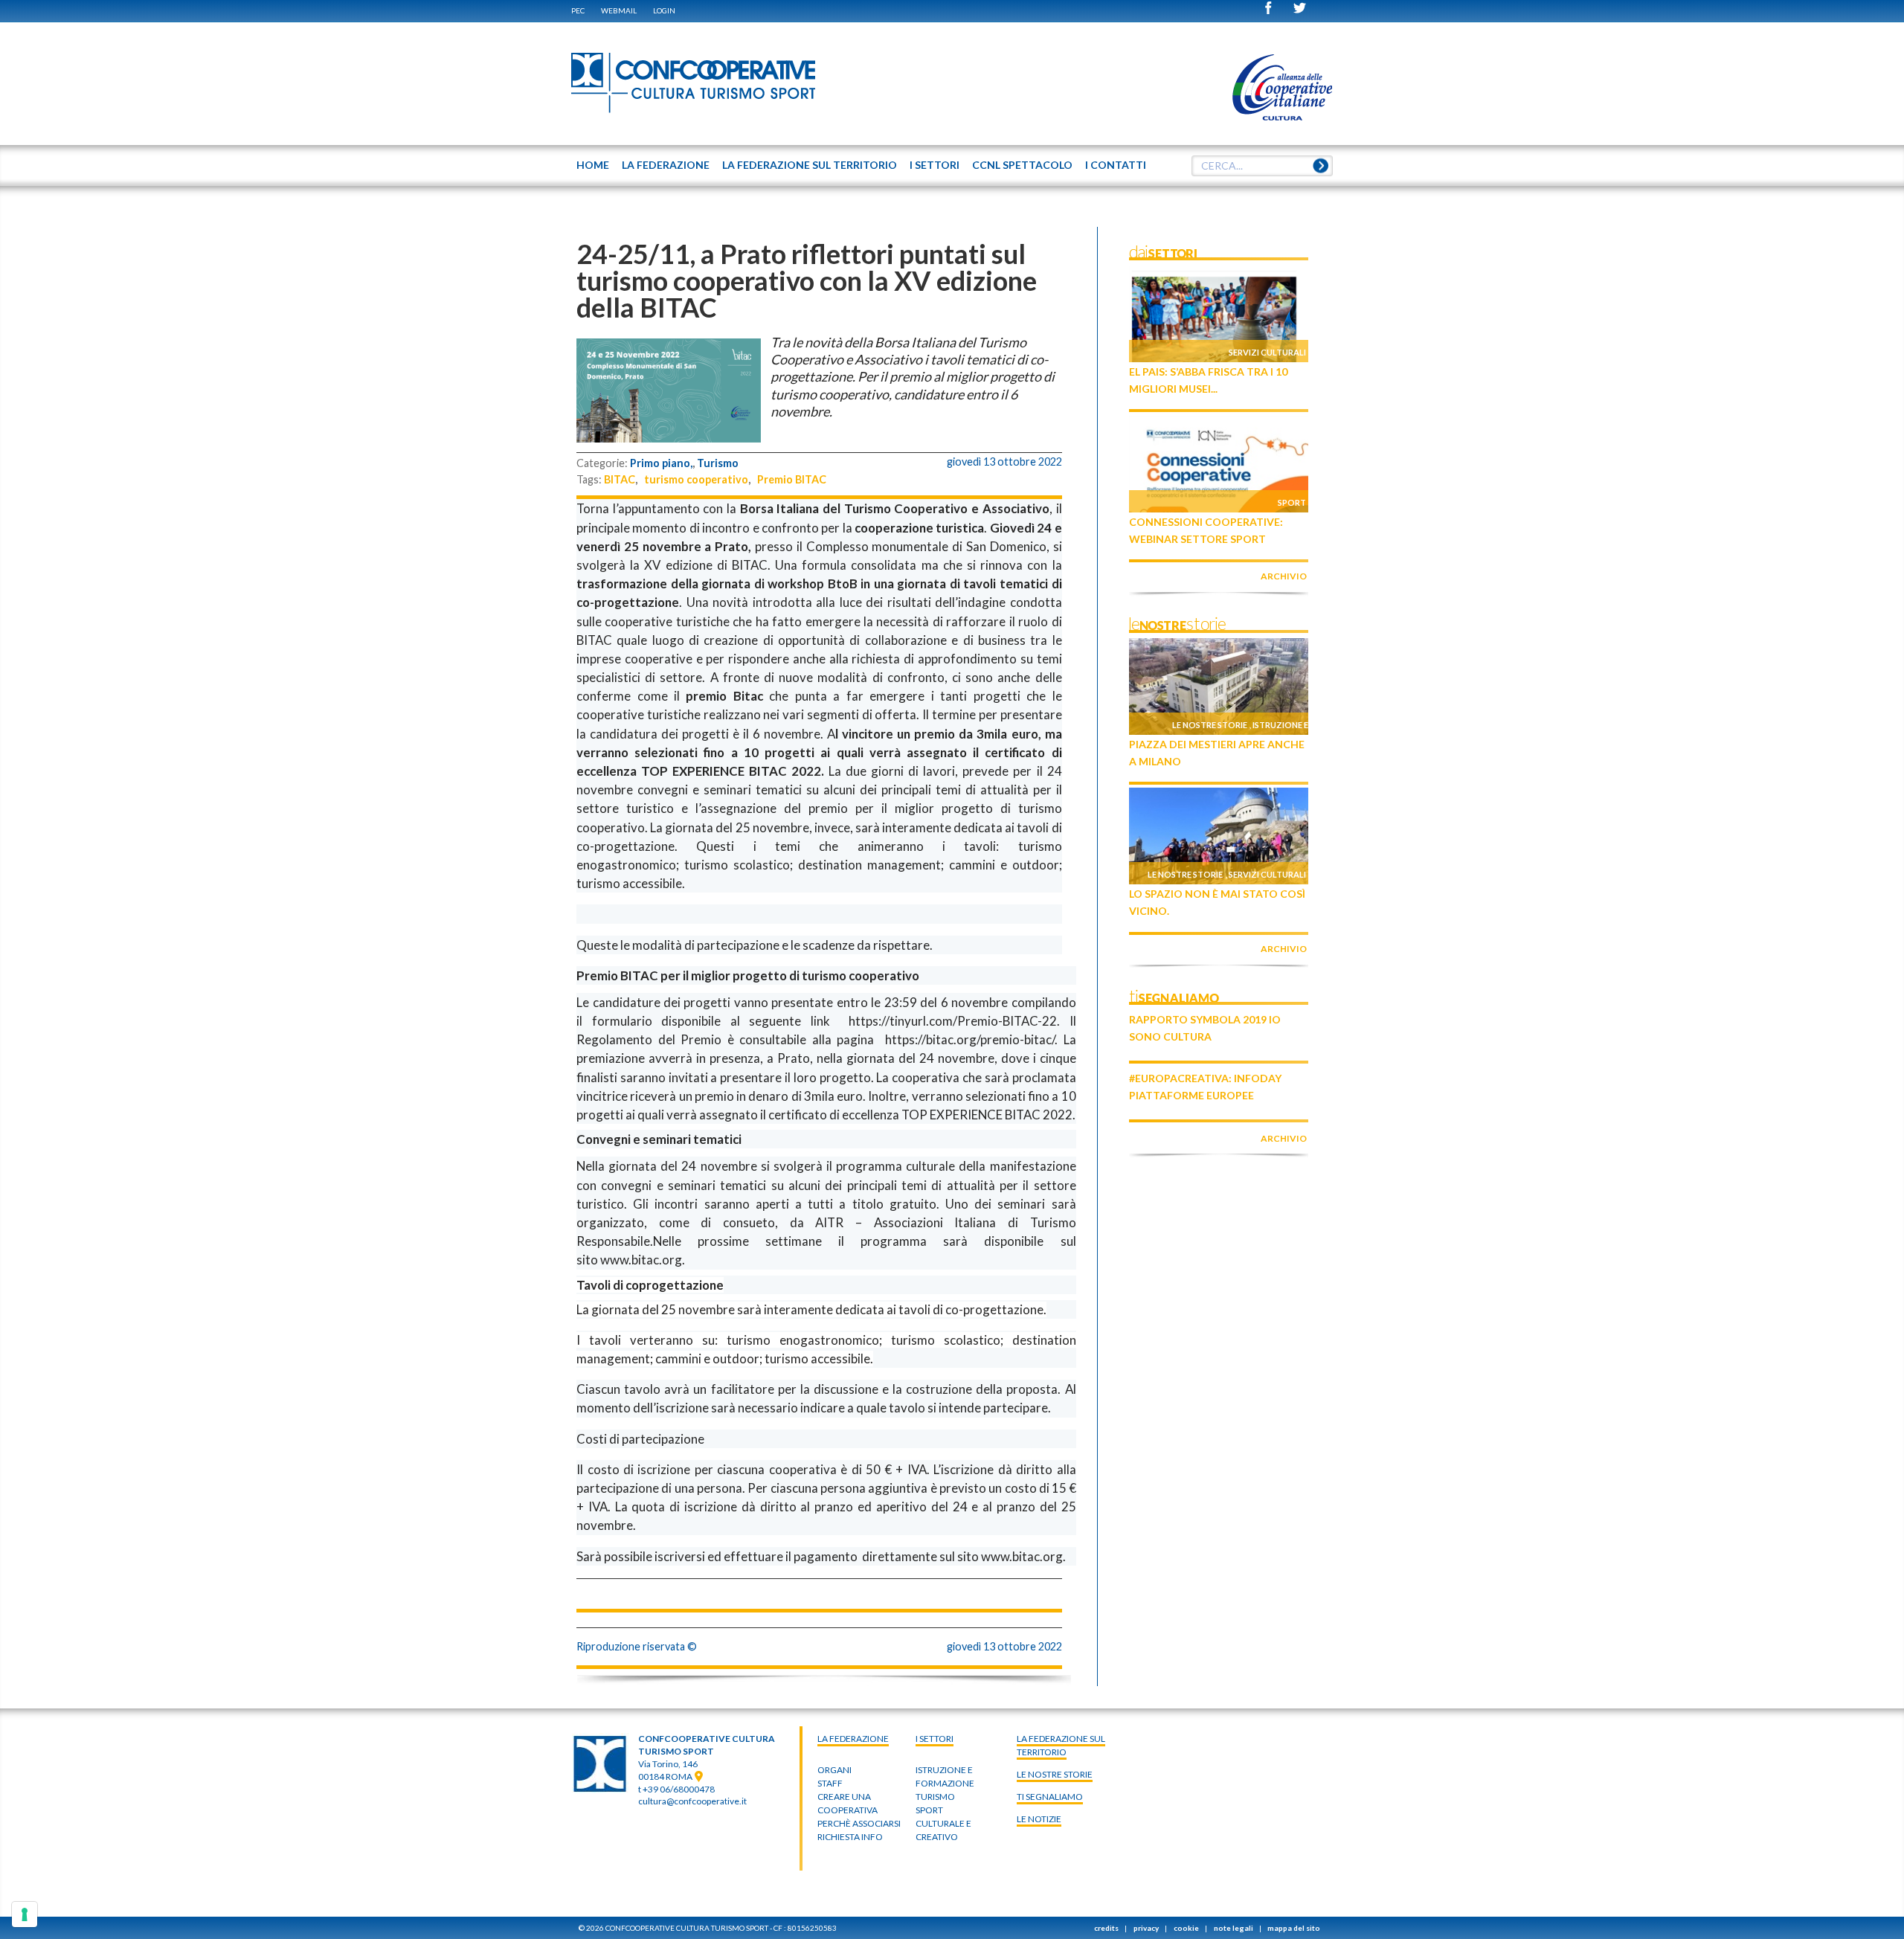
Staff (830, 1783)
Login (664, 10)
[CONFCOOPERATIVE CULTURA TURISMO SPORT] (694, 83)
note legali (1234, 1928)
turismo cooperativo (696, 479)
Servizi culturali (1267, 352)
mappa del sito (1294, 1928)
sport (929, 1810)
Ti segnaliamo (1050, 1797)
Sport (1292, 502)
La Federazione (853, 1739)
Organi (834, 1770)
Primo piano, (661, 463)
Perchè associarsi (859, 1823)
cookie (1186, 1928)
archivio (1284, 576)
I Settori (935, 1739)
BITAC (620, 479)
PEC (578, 10)
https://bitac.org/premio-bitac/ (970, 1039)
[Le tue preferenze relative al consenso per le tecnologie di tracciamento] (25, 1914)
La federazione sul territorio (1061, 1745)
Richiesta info (850, 1837)
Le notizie (1039, 1819)
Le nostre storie (1210, 725)
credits (1106, 1928)
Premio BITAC (792, 479)
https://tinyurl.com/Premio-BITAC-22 (953, 1021)
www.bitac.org (641, 1260)
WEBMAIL (619, 10)
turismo (935, 1797)
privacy (1146, 1928)
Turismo (718, 463)
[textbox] (1262, 166)
